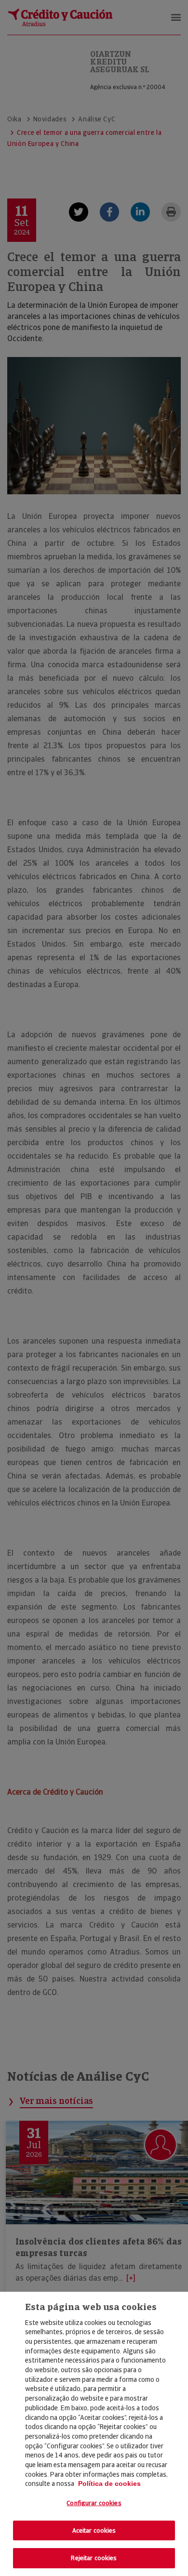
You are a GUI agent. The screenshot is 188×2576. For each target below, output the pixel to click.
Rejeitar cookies (94, 2558)
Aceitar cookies (94, 2530)
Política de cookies (109, 2484)
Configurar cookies (94, 2503)
